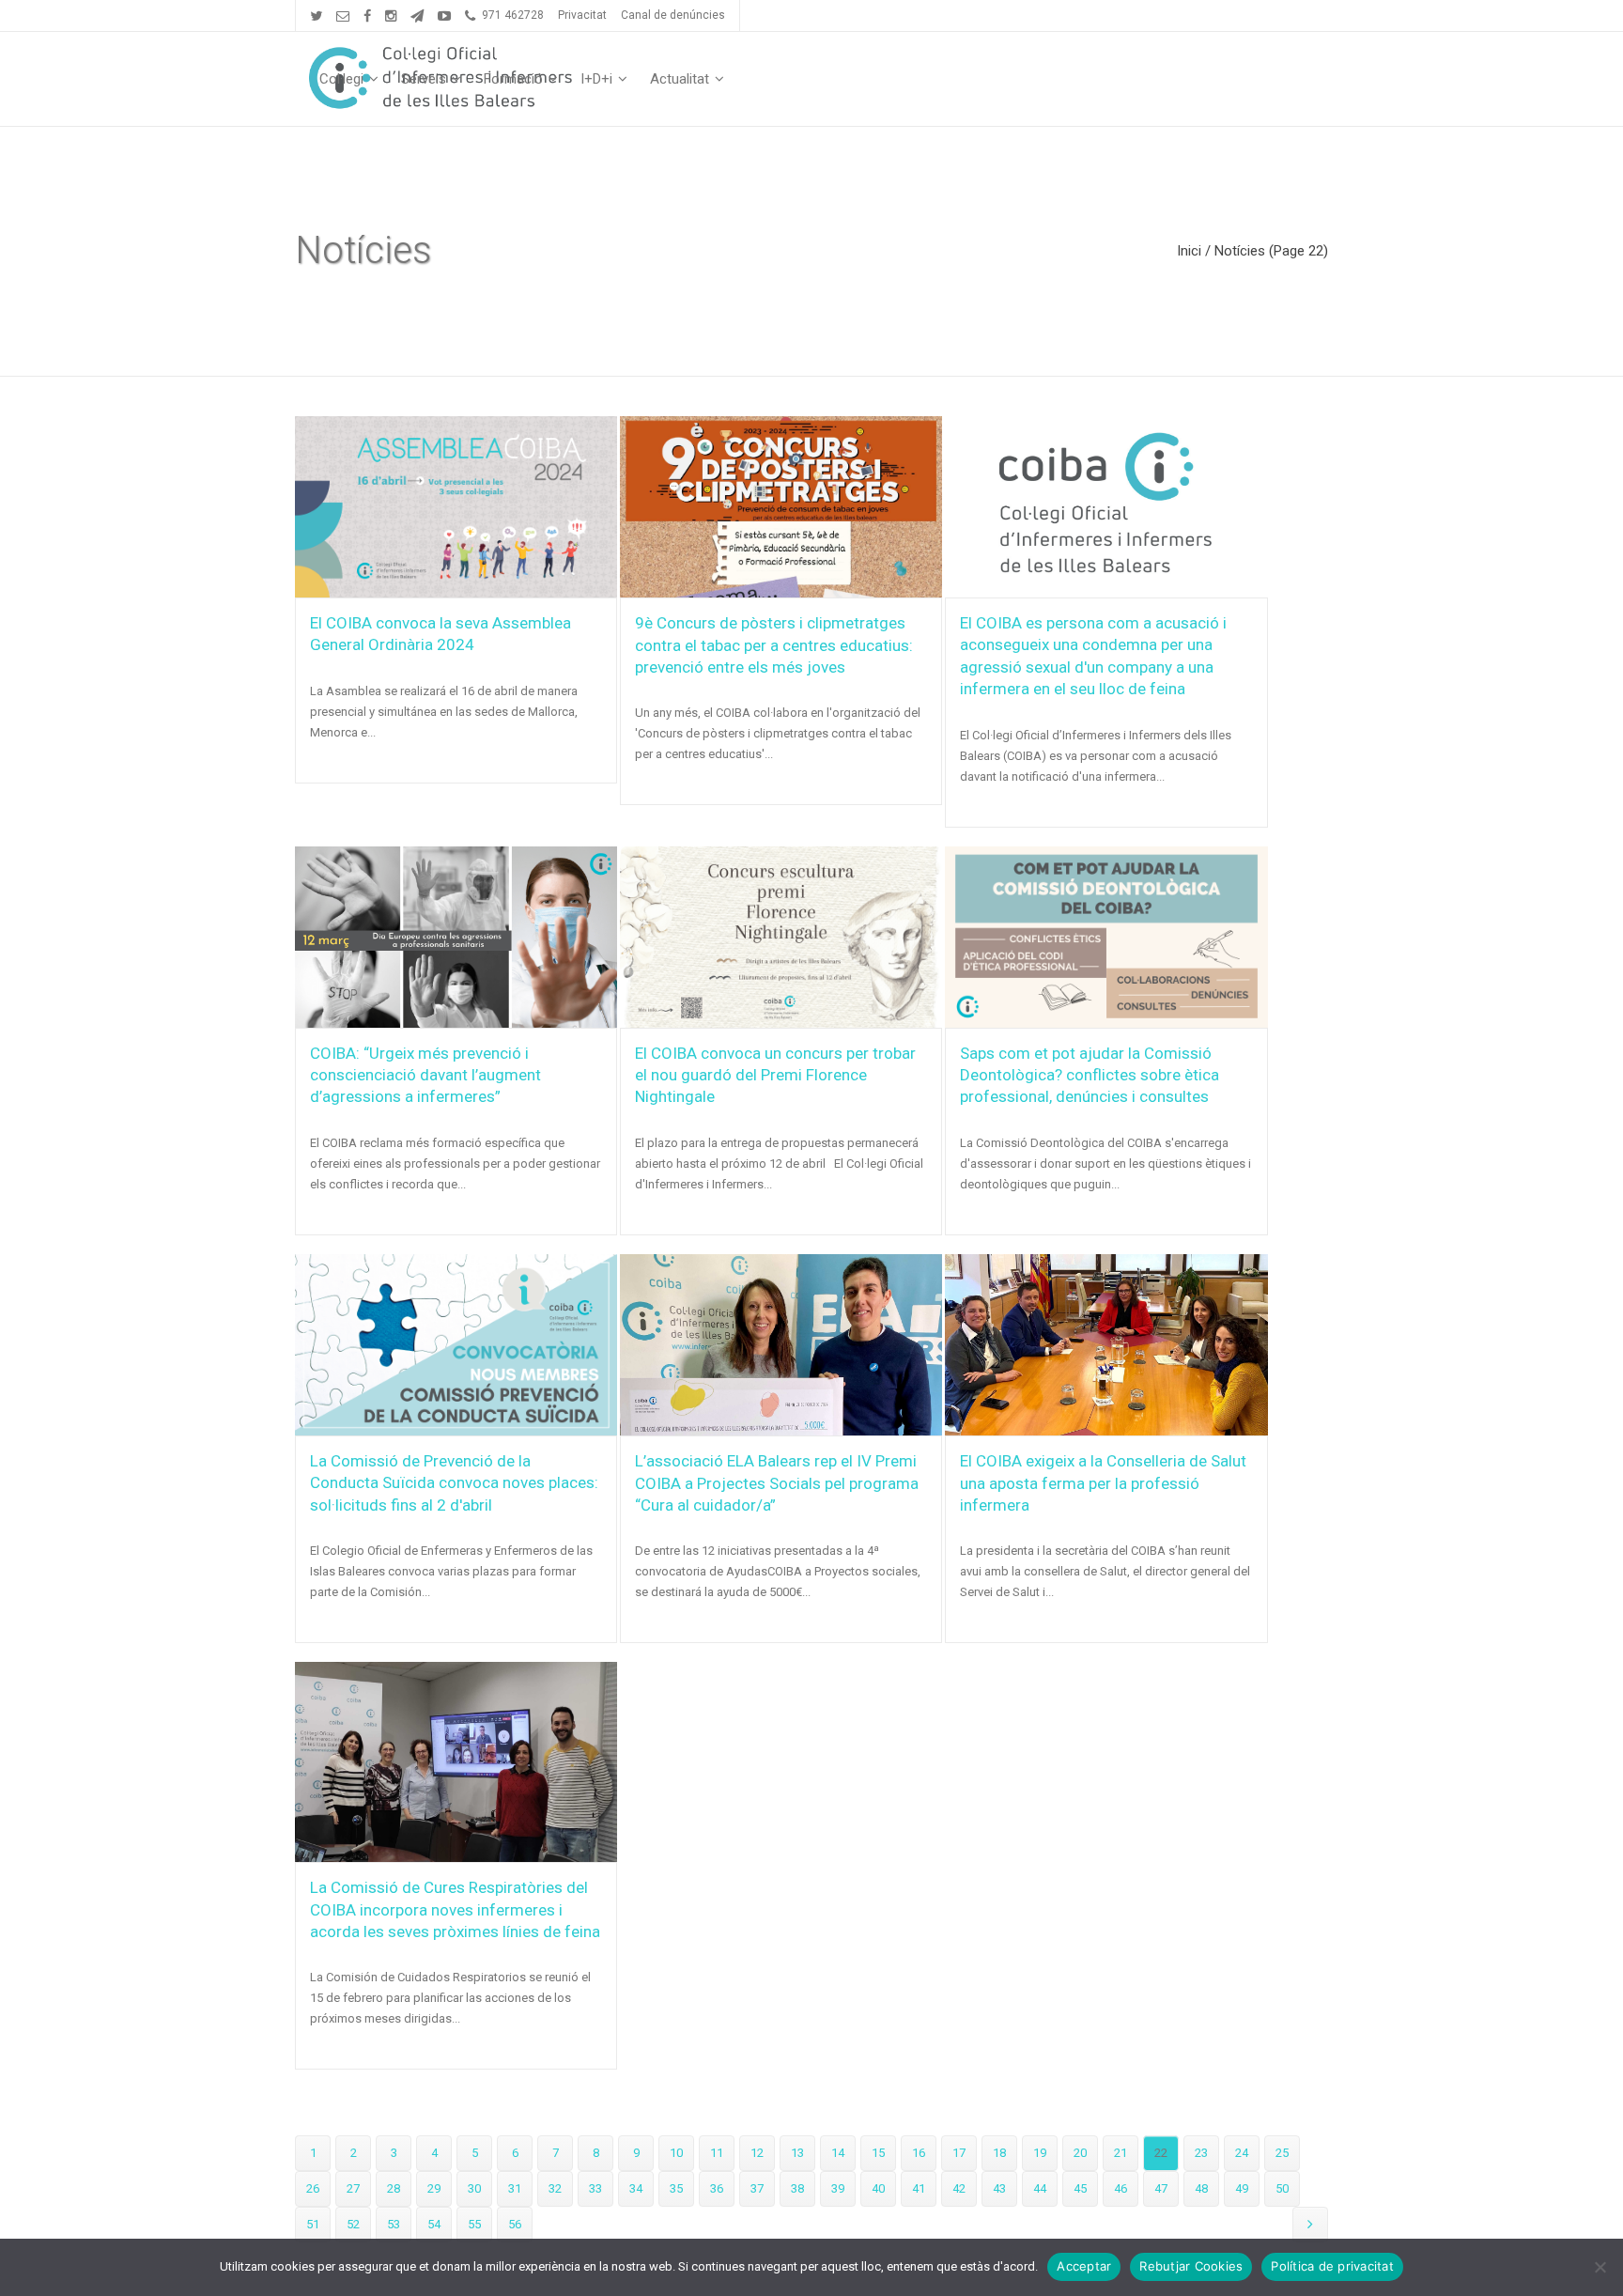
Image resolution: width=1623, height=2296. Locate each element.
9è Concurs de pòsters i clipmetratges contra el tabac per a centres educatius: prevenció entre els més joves (774, 645)
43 (999, 2188)
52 (353, 2224)
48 (1201, 2188)
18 (999, 2153)
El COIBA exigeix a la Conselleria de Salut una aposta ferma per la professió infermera (1103, 1483)
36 (717, 2188)
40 (878, 2188)
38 (797, 2188)
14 (838, 2153)
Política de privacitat (1332, 2266)
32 (555, 2188)
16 (919, 2153)
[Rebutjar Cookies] (1600, 2267)
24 (1242, 2153)
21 (1121, 2153)
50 (1282, 2188)
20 (1080, 2153)
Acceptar (1084, 2266)
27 (353, 2188)
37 (757, 2188)
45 (1080, 2188)
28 (394, 2188)
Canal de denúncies (673, 15)
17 (959, 2153)
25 (1282, 2153)
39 (838, 2188)
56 (515, 2224)
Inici (1189, 251)
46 (1121, 2188)
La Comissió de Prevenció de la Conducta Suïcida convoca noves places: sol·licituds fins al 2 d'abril (454, 1483)
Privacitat (582, 15)
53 (394, 2224)
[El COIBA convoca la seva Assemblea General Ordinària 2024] (456, 507)
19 (1040, 2153)
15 (878, 2153)
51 (313, 2224)
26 (313, 2188)
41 (919, 2188)
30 (474, 2188)
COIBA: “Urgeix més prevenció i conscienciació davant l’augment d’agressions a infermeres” (425, 1075)
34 (636, 2188)
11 (717, 2153)
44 (1040, 2188)
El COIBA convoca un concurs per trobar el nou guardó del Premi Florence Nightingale (775, 1075)
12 (757, 2153)
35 (676, 2188)
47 (1161, 2188)
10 (676, 2153)
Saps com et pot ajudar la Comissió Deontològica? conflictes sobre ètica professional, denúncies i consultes (1090, 1075)
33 (595, 2188)
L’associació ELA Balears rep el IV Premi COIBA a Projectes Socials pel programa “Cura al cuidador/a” (777, 1483)
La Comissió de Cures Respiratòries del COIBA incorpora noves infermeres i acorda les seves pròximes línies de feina (455, 1909)
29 (434, 2188)
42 (959, 2188)
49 (1242, 2188)
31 (515, 2188)
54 (434, 2224)
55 (474, 2224)
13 (797, 2153)
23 (1201, 2153)
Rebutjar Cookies (1191, 2266)
